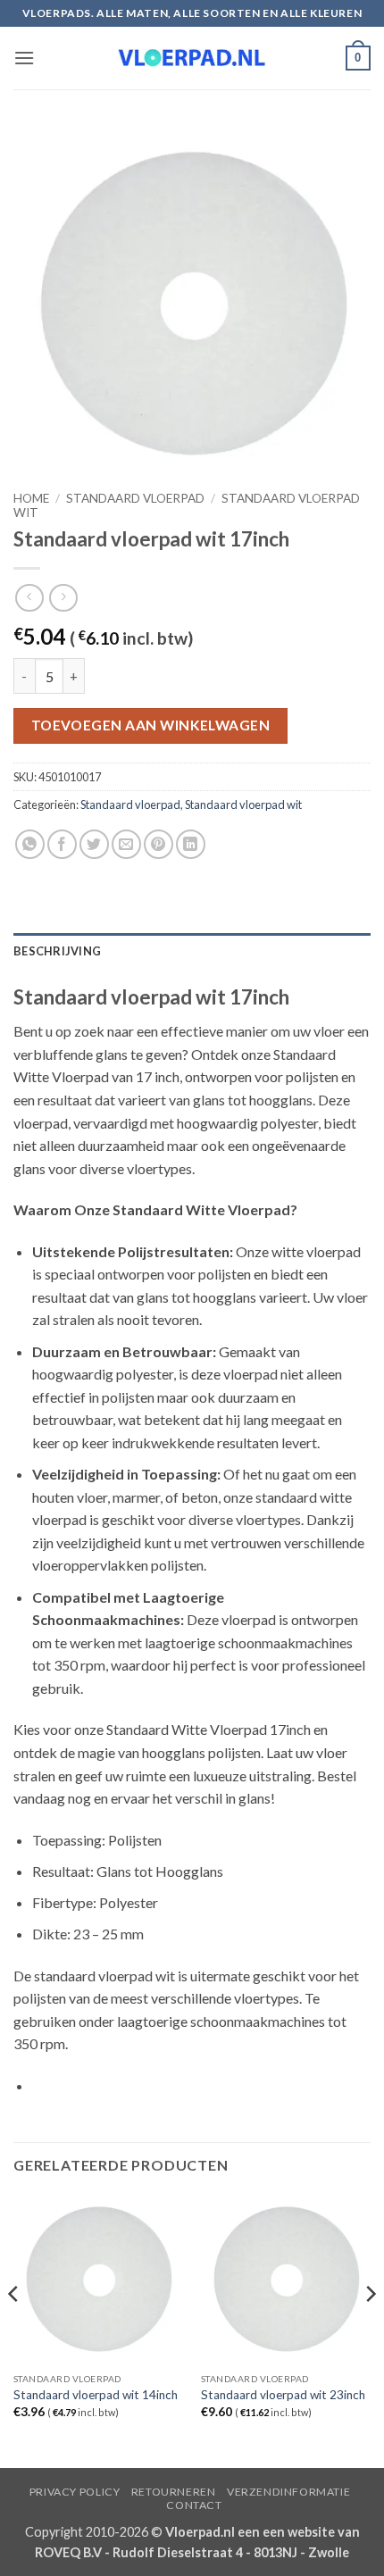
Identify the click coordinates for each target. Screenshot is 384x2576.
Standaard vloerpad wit (243, 804)
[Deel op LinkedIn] (191, 844)
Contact (194, 2505)
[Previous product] (63, 598)
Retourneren (174, 2492)
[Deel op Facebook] (62, 844)
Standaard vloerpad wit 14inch (96, 2395)
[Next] (370, 2329)
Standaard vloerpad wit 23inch (283, 2395)
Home (31, 498)
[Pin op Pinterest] (159, 844)
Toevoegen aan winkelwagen (151, 725)
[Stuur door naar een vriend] (126, 844)
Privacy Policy (75, 2492)
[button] (24, 58)
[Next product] (29, 598)
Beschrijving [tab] (57, 951)
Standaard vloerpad (135, 498)
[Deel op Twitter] (94, 844)
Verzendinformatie (288, 2492)
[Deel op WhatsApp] (30, 844)
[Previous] (14, 2329)
